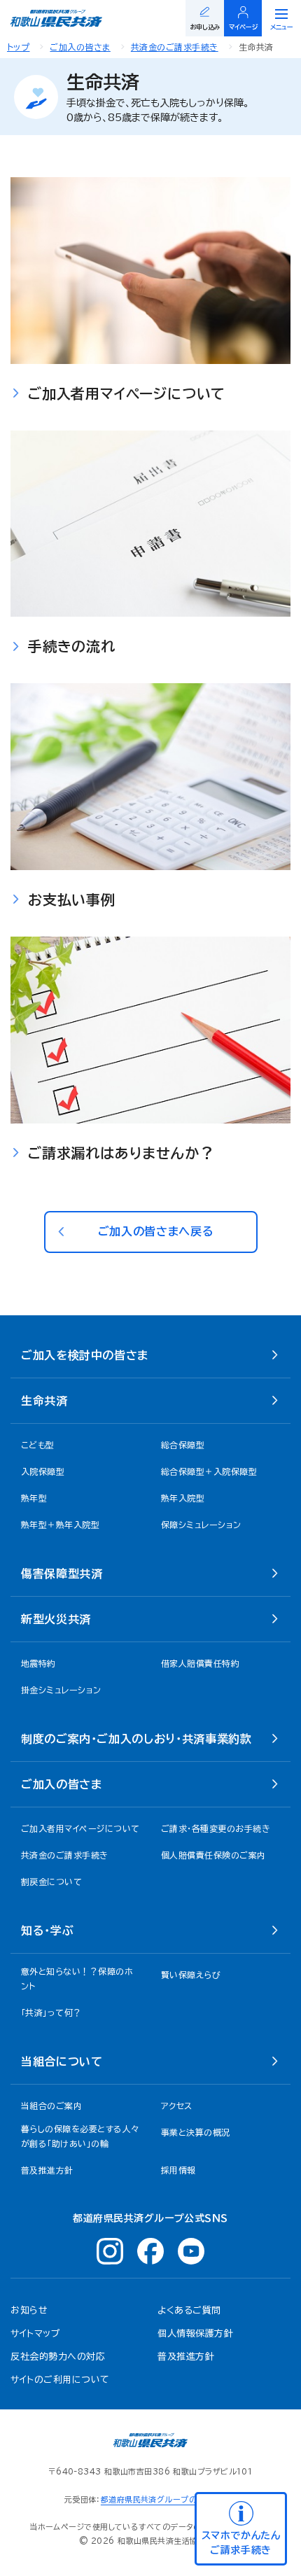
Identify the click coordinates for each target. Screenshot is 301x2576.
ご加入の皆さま (80, 47)
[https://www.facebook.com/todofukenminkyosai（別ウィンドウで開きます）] (150, 2251)
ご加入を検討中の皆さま (85, 1355)
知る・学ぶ (47, 1931)
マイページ (244, 27)
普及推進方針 (186, 2357)
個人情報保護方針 (195, 2333)
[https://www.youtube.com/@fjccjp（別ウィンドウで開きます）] (191, 2251)
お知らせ (29, 2310)
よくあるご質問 (189, 2310)
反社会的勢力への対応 (58, 2357)
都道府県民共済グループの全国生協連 (169, 2499)
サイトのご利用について (60, 2380)
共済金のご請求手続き (175, 47)
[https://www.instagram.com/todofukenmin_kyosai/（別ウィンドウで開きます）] (110, 2251)
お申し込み (205, 27)
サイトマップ (35, 2333)
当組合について (62, 2061)
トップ (18, 47)
